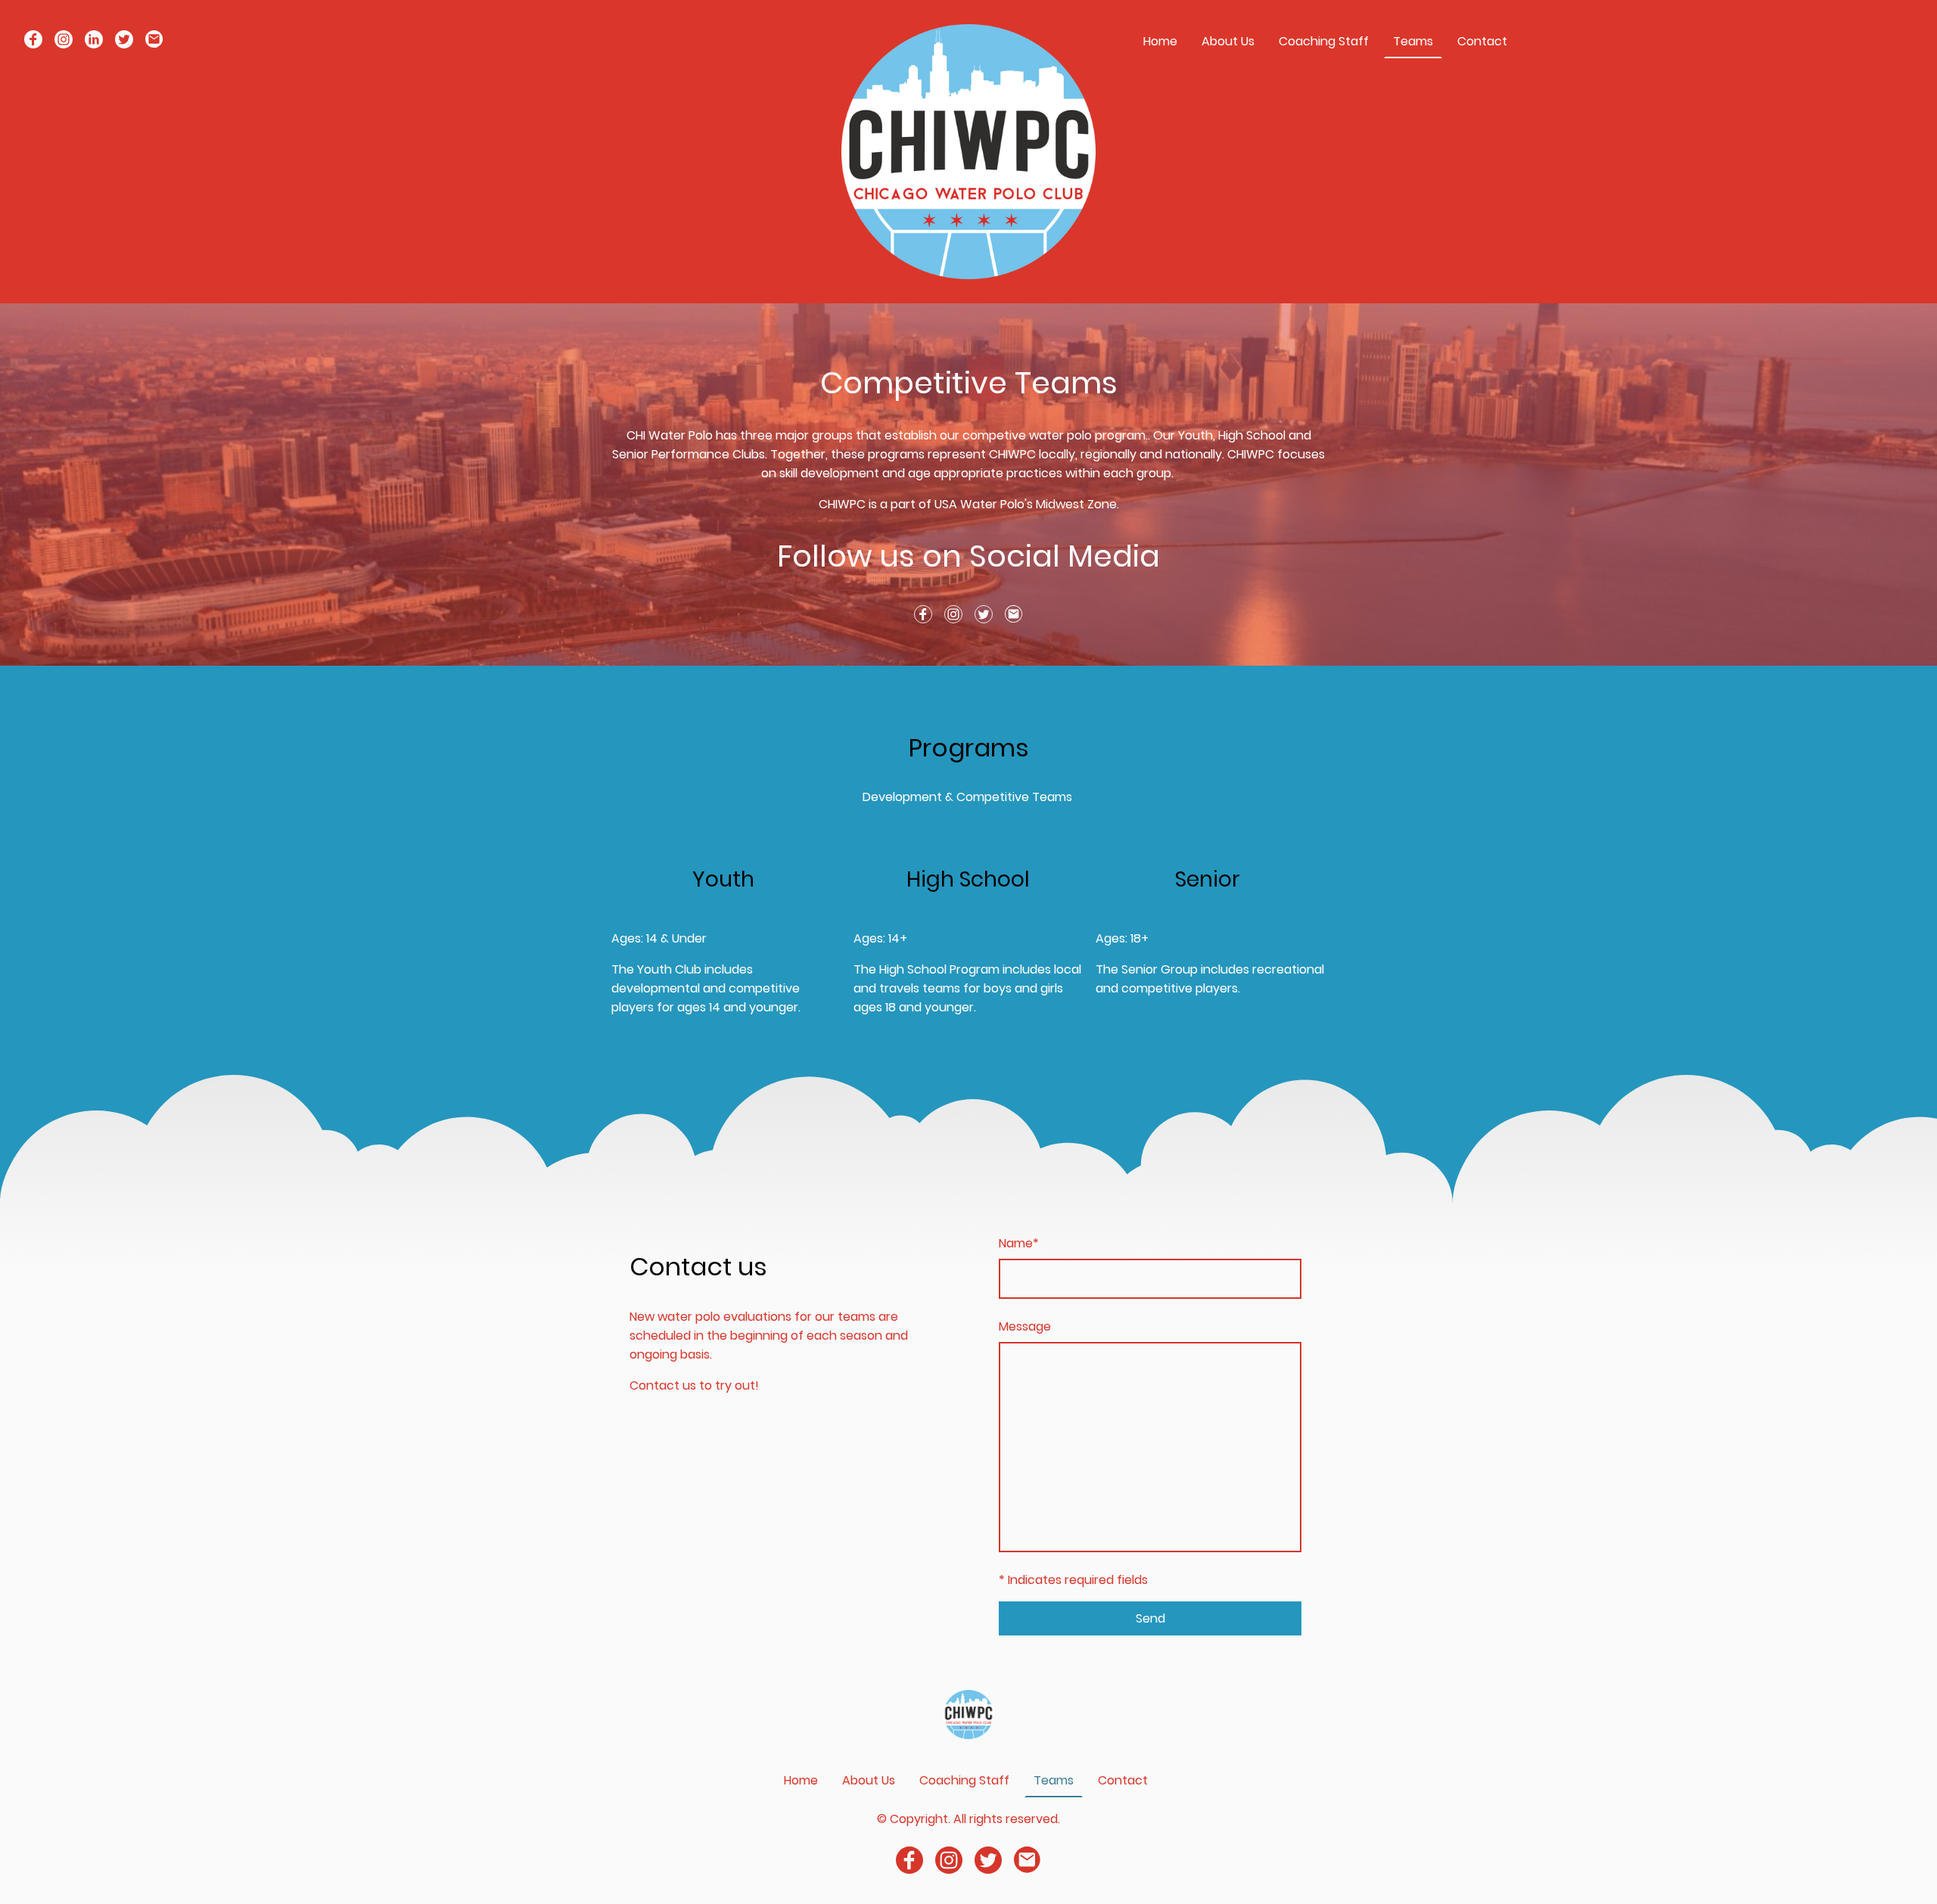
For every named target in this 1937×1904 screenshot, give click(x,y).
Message (1025, 1326)
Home (1160, 41)
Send (1150, 1618)
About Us (1228, 41)
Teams (1413, 41)
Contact (1482, 41)
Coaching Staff (1324, 41)
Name (1019, 1243)
